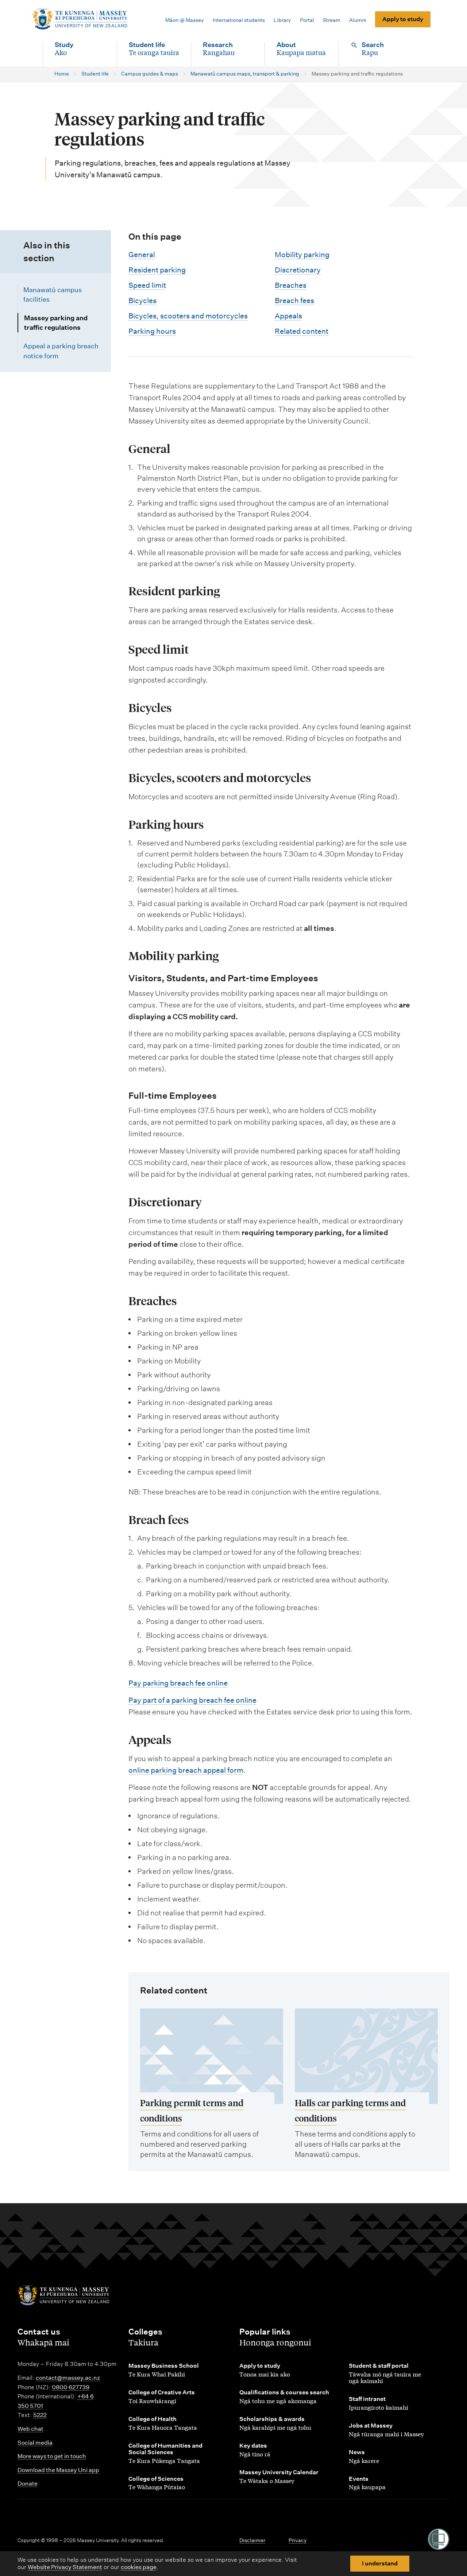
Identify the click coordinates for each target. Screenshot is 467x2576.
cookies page (139, 2567)
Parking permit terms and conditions (192, 2110)
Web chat (30, 2429)
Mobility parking (302, 255)
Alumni (358, 20)
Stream (332, 20)
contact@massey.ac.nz (68, 2378)
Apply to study (403, 19)
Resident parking (157, 270)
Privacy (298, 2540)
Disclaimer (252, 2540)
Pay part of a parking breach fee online (192, 1700)
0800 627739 (71, 2387)
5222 (40, 2415)
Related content (302, 331)
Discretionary (298, 270)
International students (239, 20)
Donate (28, 2484)
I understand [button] (380, 2563)
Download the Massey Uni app (58, 2470)
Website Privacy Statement (65, 2567)
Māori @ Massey (185, 20)
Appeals (288, 316)
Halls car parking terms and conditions (350, 2110)
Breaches (291, 285)
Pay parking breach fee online (178, 1683)
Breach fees (294, 301)
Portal (307, 20)
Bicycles (142, 301)
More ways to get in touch (52, 2456)
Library (282, 20)
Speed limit (147, 285)
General (142, 255)
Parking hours (152, 331)
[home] (80, 19)
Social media (35, 2443)
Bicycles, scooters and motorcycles (188, 316)
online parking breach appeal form (186, 1770)
